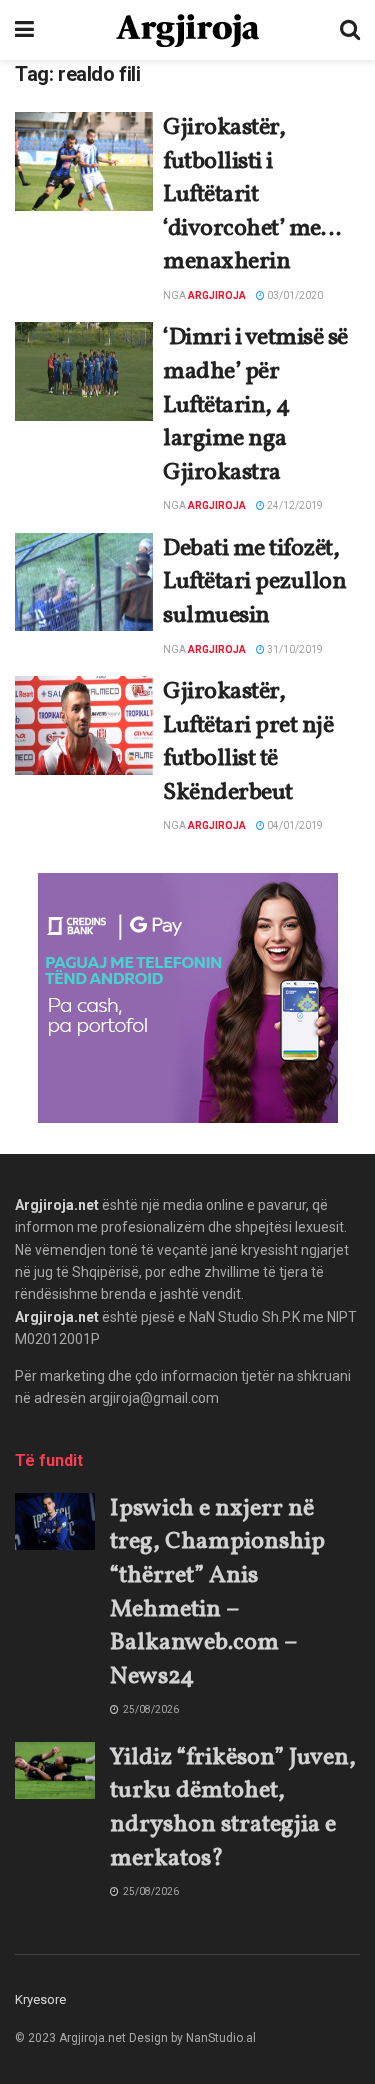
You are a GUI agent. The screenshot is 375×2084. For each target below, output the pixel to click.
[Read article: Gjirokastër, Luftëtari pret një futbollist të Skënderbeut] (84, 725)
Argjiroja (217, 295)
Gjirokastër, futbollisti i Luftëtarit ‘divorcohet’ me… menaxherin (251, 195)
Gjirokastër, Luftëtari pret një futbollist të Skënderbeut (248, 742)
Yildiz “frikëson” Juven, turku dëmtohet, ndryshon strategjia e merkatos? (233, 1808)
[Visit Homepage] (187, 30)
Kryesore (40, 1999)
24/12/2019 (294, 505)
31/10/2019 (294, 649)
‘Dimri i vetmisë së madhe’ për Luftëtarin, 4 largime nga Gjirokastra (255, 405)
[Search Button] (350, 30)
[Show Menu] (24, 30)
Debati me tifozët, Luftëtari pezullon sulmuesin (254, 582)
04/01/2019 (294, 825)
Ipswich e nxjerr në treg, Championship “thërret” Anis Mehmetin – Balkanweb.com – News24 (217, 1593)
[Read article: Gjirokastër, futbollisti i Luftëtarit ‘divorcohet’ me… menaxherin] (84, 161)
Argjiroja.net (57, 1205)
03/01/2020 (294, 295)
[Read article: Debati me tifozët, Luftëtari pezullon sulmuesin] (84, 582)
